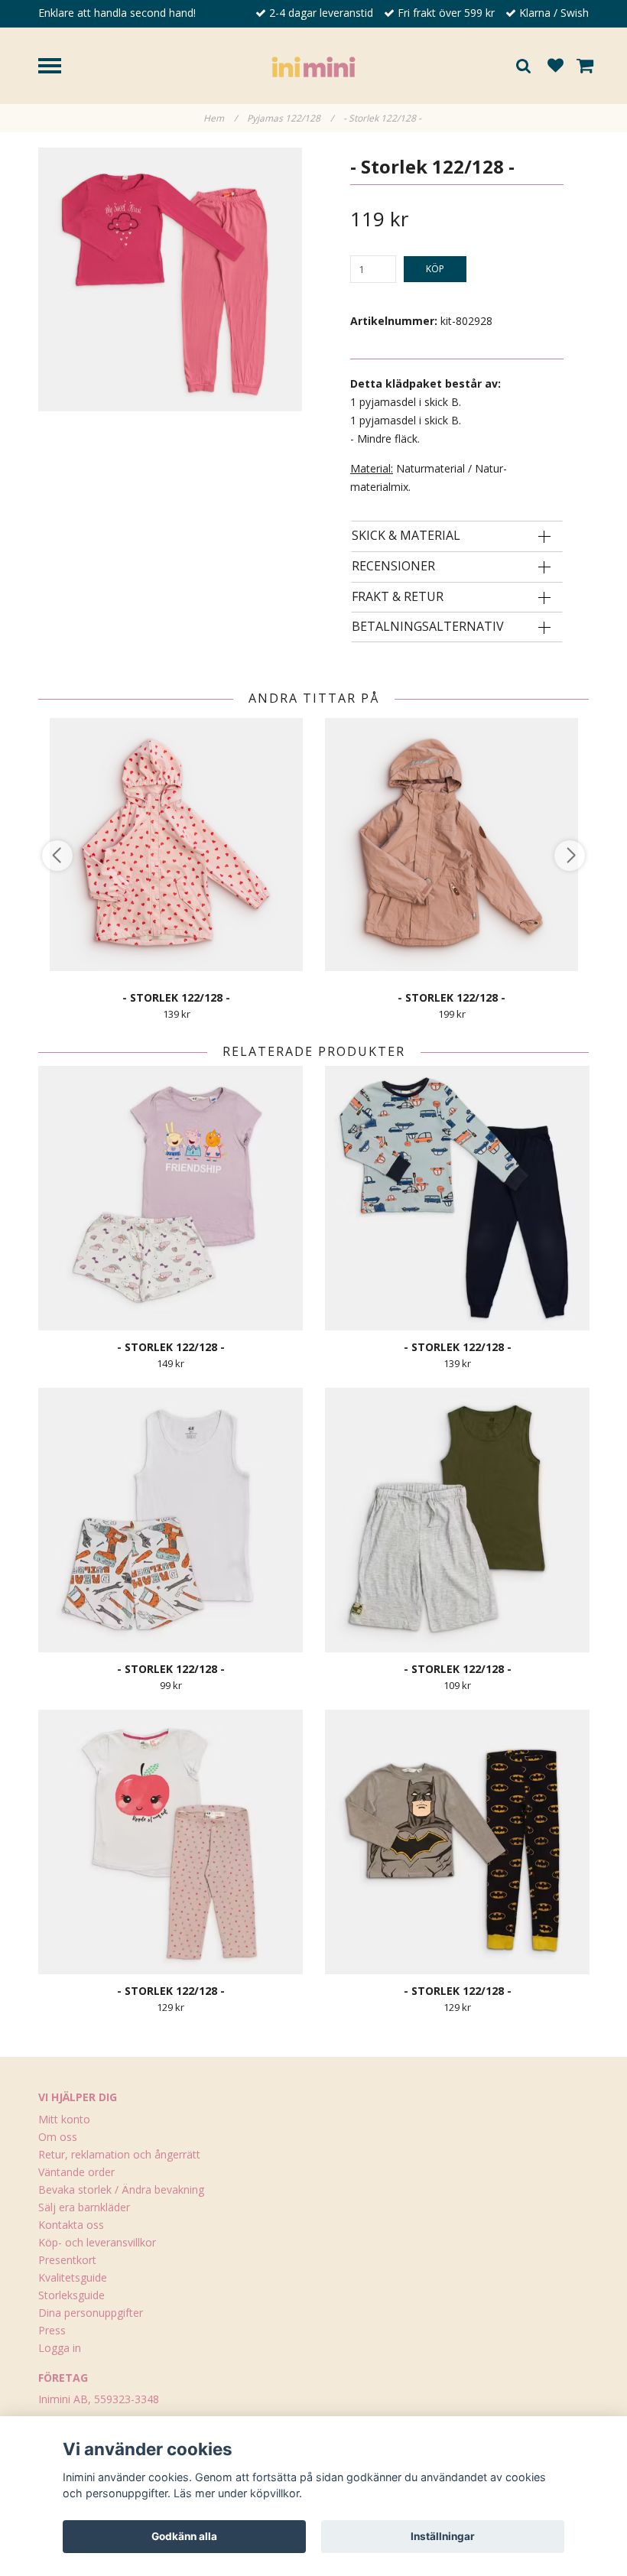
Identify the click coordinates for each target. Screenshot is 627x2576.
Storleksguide (71, 2295)
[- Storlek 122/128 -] (170, 279)
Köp (435, 269)
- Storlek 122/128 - (383, 118)
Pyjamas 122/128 (290, 118)
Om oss (58, 2137)
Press (52, 2330)
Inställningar (443, 2536)
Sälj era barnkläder (84, 2207)
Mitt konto (64, 2119)
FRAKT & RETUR (398, 597)
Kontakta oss (71, 2225)
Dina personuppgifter (91, 2313)
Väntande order (76, 2172)
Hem (220, 118)
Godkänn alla (184, 2536)
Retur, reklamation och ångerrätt (119, 2154)
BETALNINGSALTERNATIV (428, 627)
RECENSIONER (393, 567)
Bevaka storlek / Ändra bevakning (121, 2189)
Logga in (60, 2348)
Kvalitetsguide (73, 2277)
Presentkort (67, 2260)
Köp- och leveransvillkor (97, 2242)
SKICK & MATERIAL (406, 536)
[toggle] (57, 68)
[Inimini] (313, 65)
